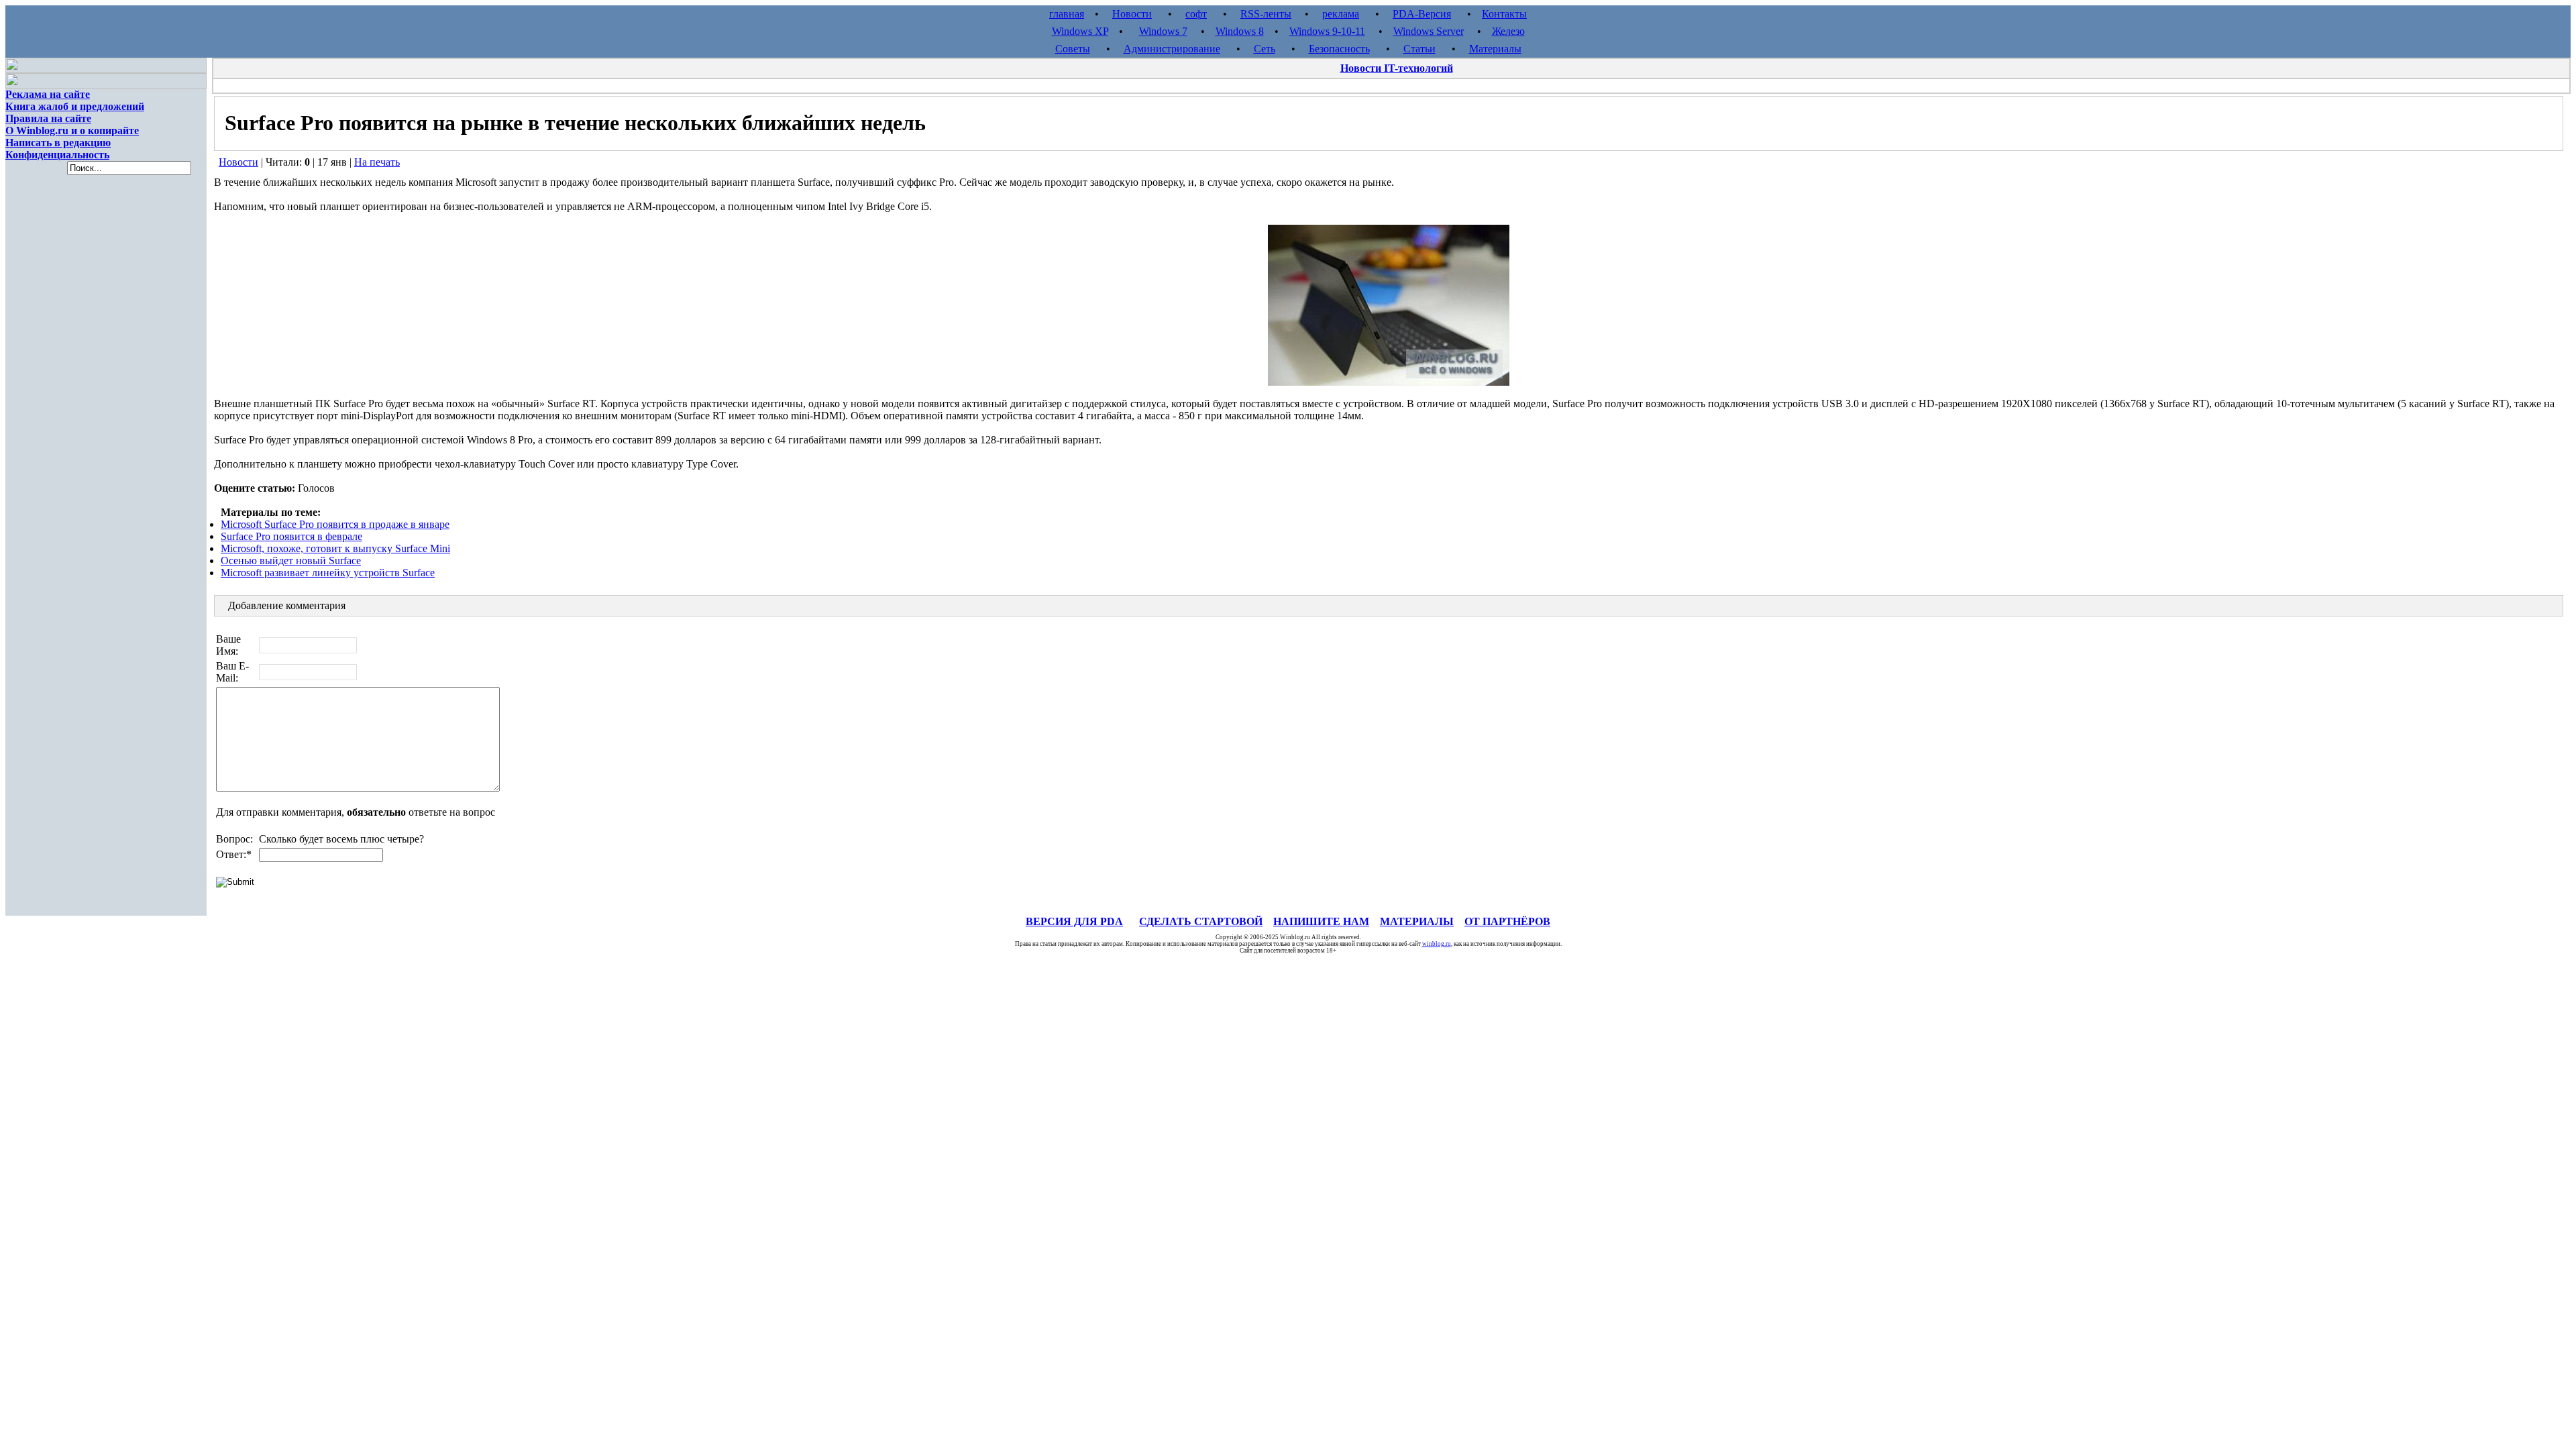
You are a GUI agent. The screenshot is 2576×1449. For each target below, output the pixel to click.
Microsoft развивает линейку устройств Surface (328, 573)
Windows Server (1429, 31)
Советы (1073, 49)
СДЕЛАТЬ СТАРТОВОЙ (1201, 921)
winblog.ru (1437, 944)
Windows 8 (1240, 31)
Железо (1508, 31)
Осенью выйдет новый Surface (291, 560)
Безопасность (1339, 49)
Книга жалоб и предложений (75, 106)
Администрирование (1172, 49)
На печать (377, 162)
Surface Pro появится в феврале (291, 536)
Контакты (1504, 14)
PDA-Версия (1422, 14)
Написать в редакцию (58, 143)
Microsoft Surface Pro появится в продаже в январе (335, 524)
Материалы (1495, 49)
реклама (1341, 14)
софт (1196, 14)
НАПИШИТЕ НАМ (1321, 921)
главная (1067, 14)
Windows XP (1080, 31)
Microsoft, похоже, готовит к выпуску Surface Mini (335, 548)
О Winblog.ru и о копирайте (72, 130)
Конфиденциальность (57, 155)
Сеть (1265, 49)
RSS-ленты (1266, 14)
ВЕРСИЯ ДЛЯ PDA (1074, 921)
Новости (1132, 14)
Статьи (1419, 49)
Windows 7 (1163, 31)
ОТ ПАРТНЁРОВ (1507, 921)
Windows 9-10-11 (1327, 31)
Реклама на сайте (48, 94)
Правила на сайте (48, 118)
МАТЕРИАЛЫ (1417, 921)
